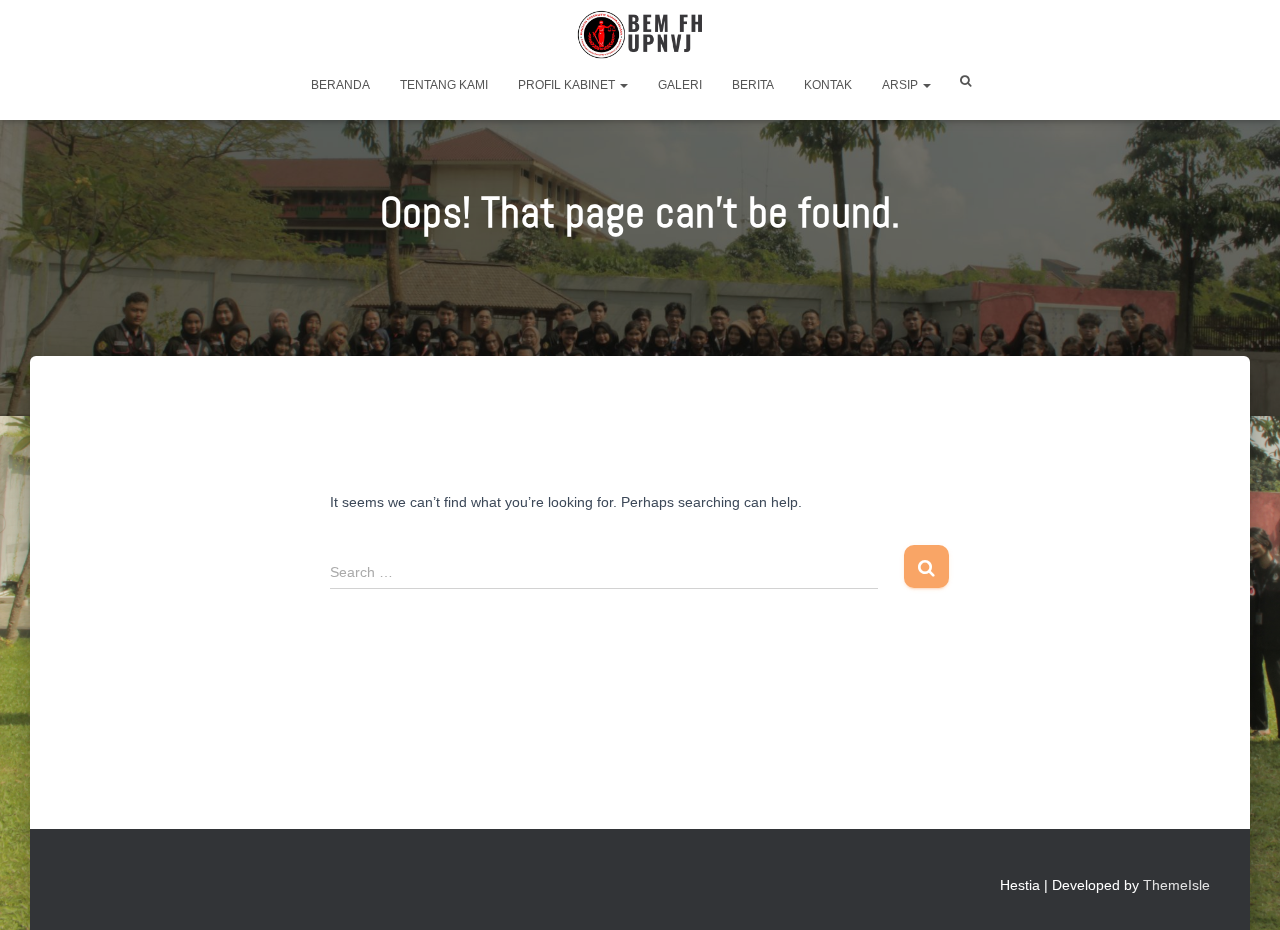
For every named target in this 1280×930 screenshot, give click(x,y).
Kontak (828, 85)
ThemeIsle (1176, 885)
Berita (753, 85)
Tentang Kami (444, 85)
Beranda (340, 85)
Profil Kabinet (568, 85)
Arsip (901, 85)
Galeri (680, 85)
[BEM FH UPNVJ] (640, 35)
